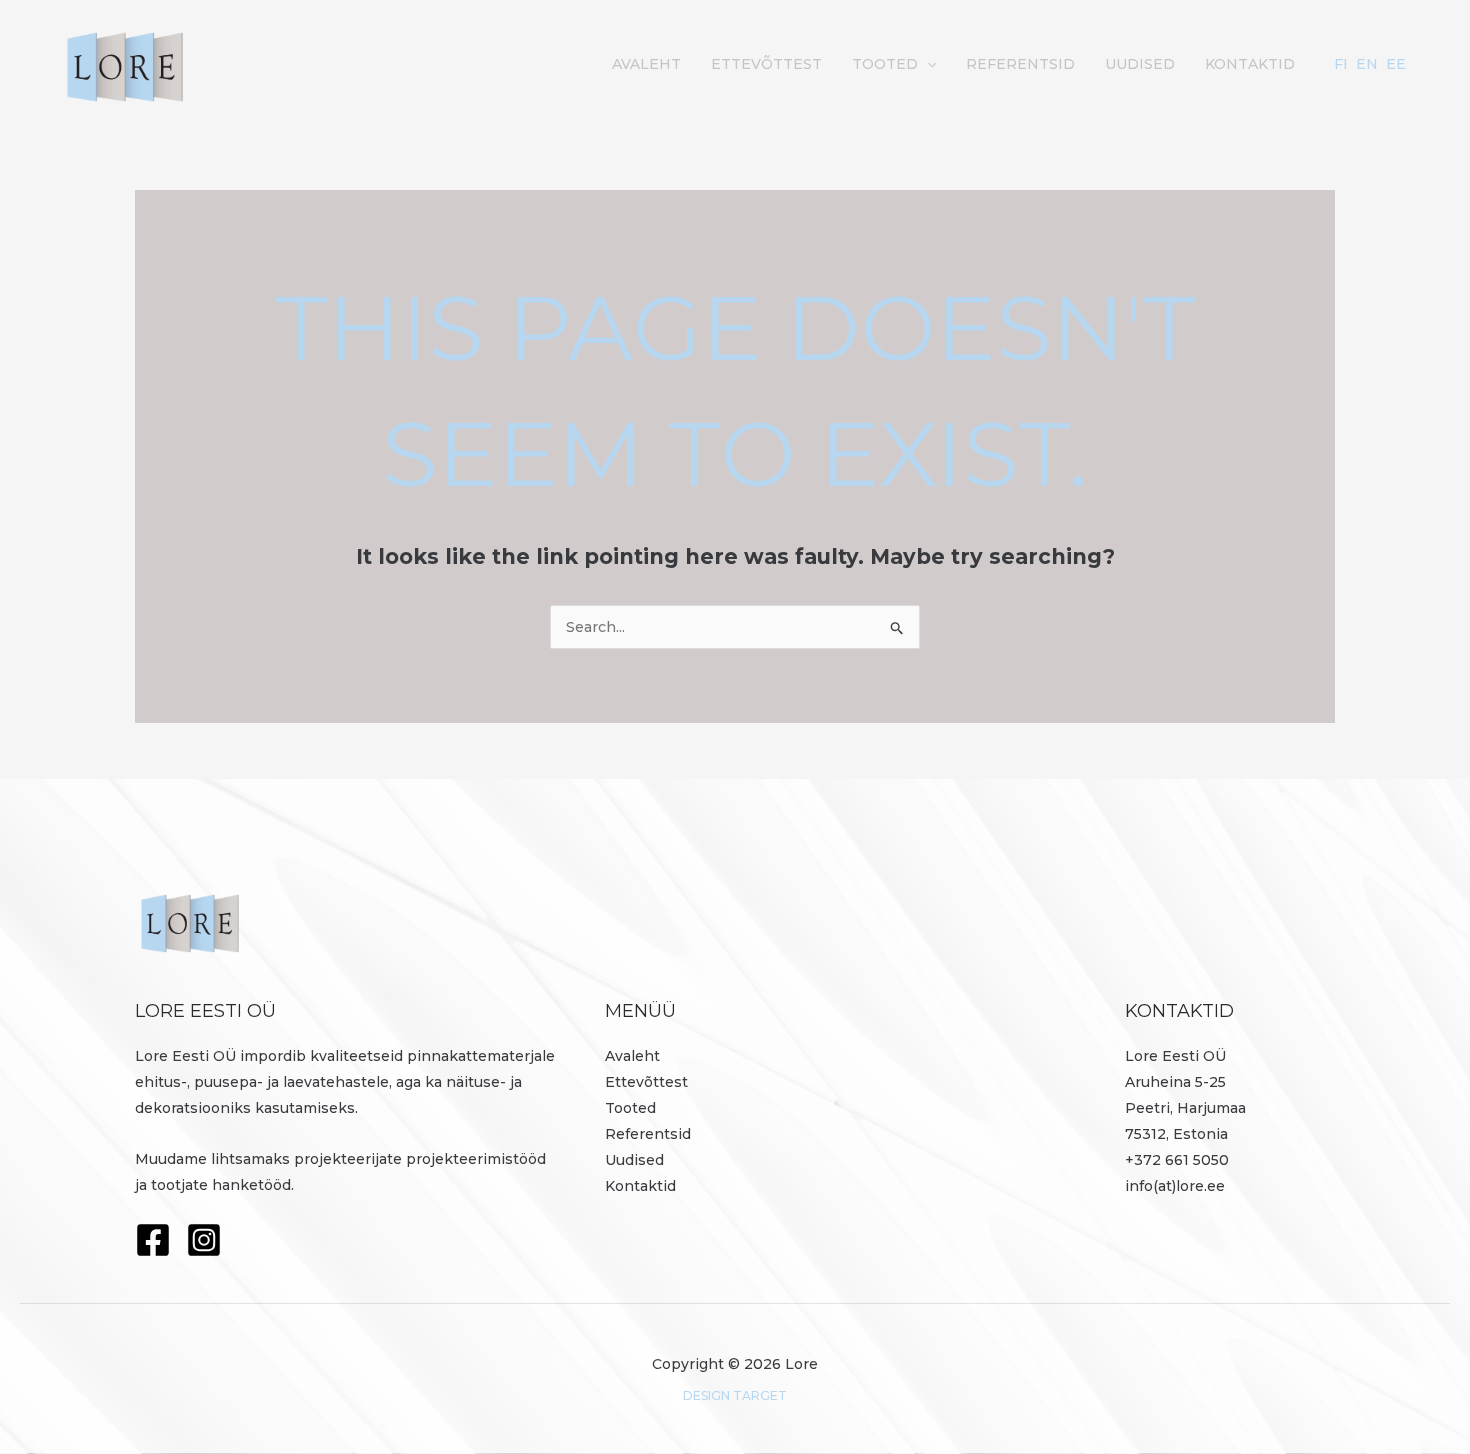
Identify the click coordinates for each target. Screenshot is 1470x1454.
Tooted (885, 64)
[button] (927, 64)
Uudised (1140, 64)
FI (1341, 64)
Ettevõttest (766, 64)
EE (1396, 64)
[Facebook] (153, 1240)
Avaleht (646, 64)
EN (1367, 64)
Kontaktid (1250, 64)
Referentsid (1020, 64)
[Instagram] (204, 1240)
